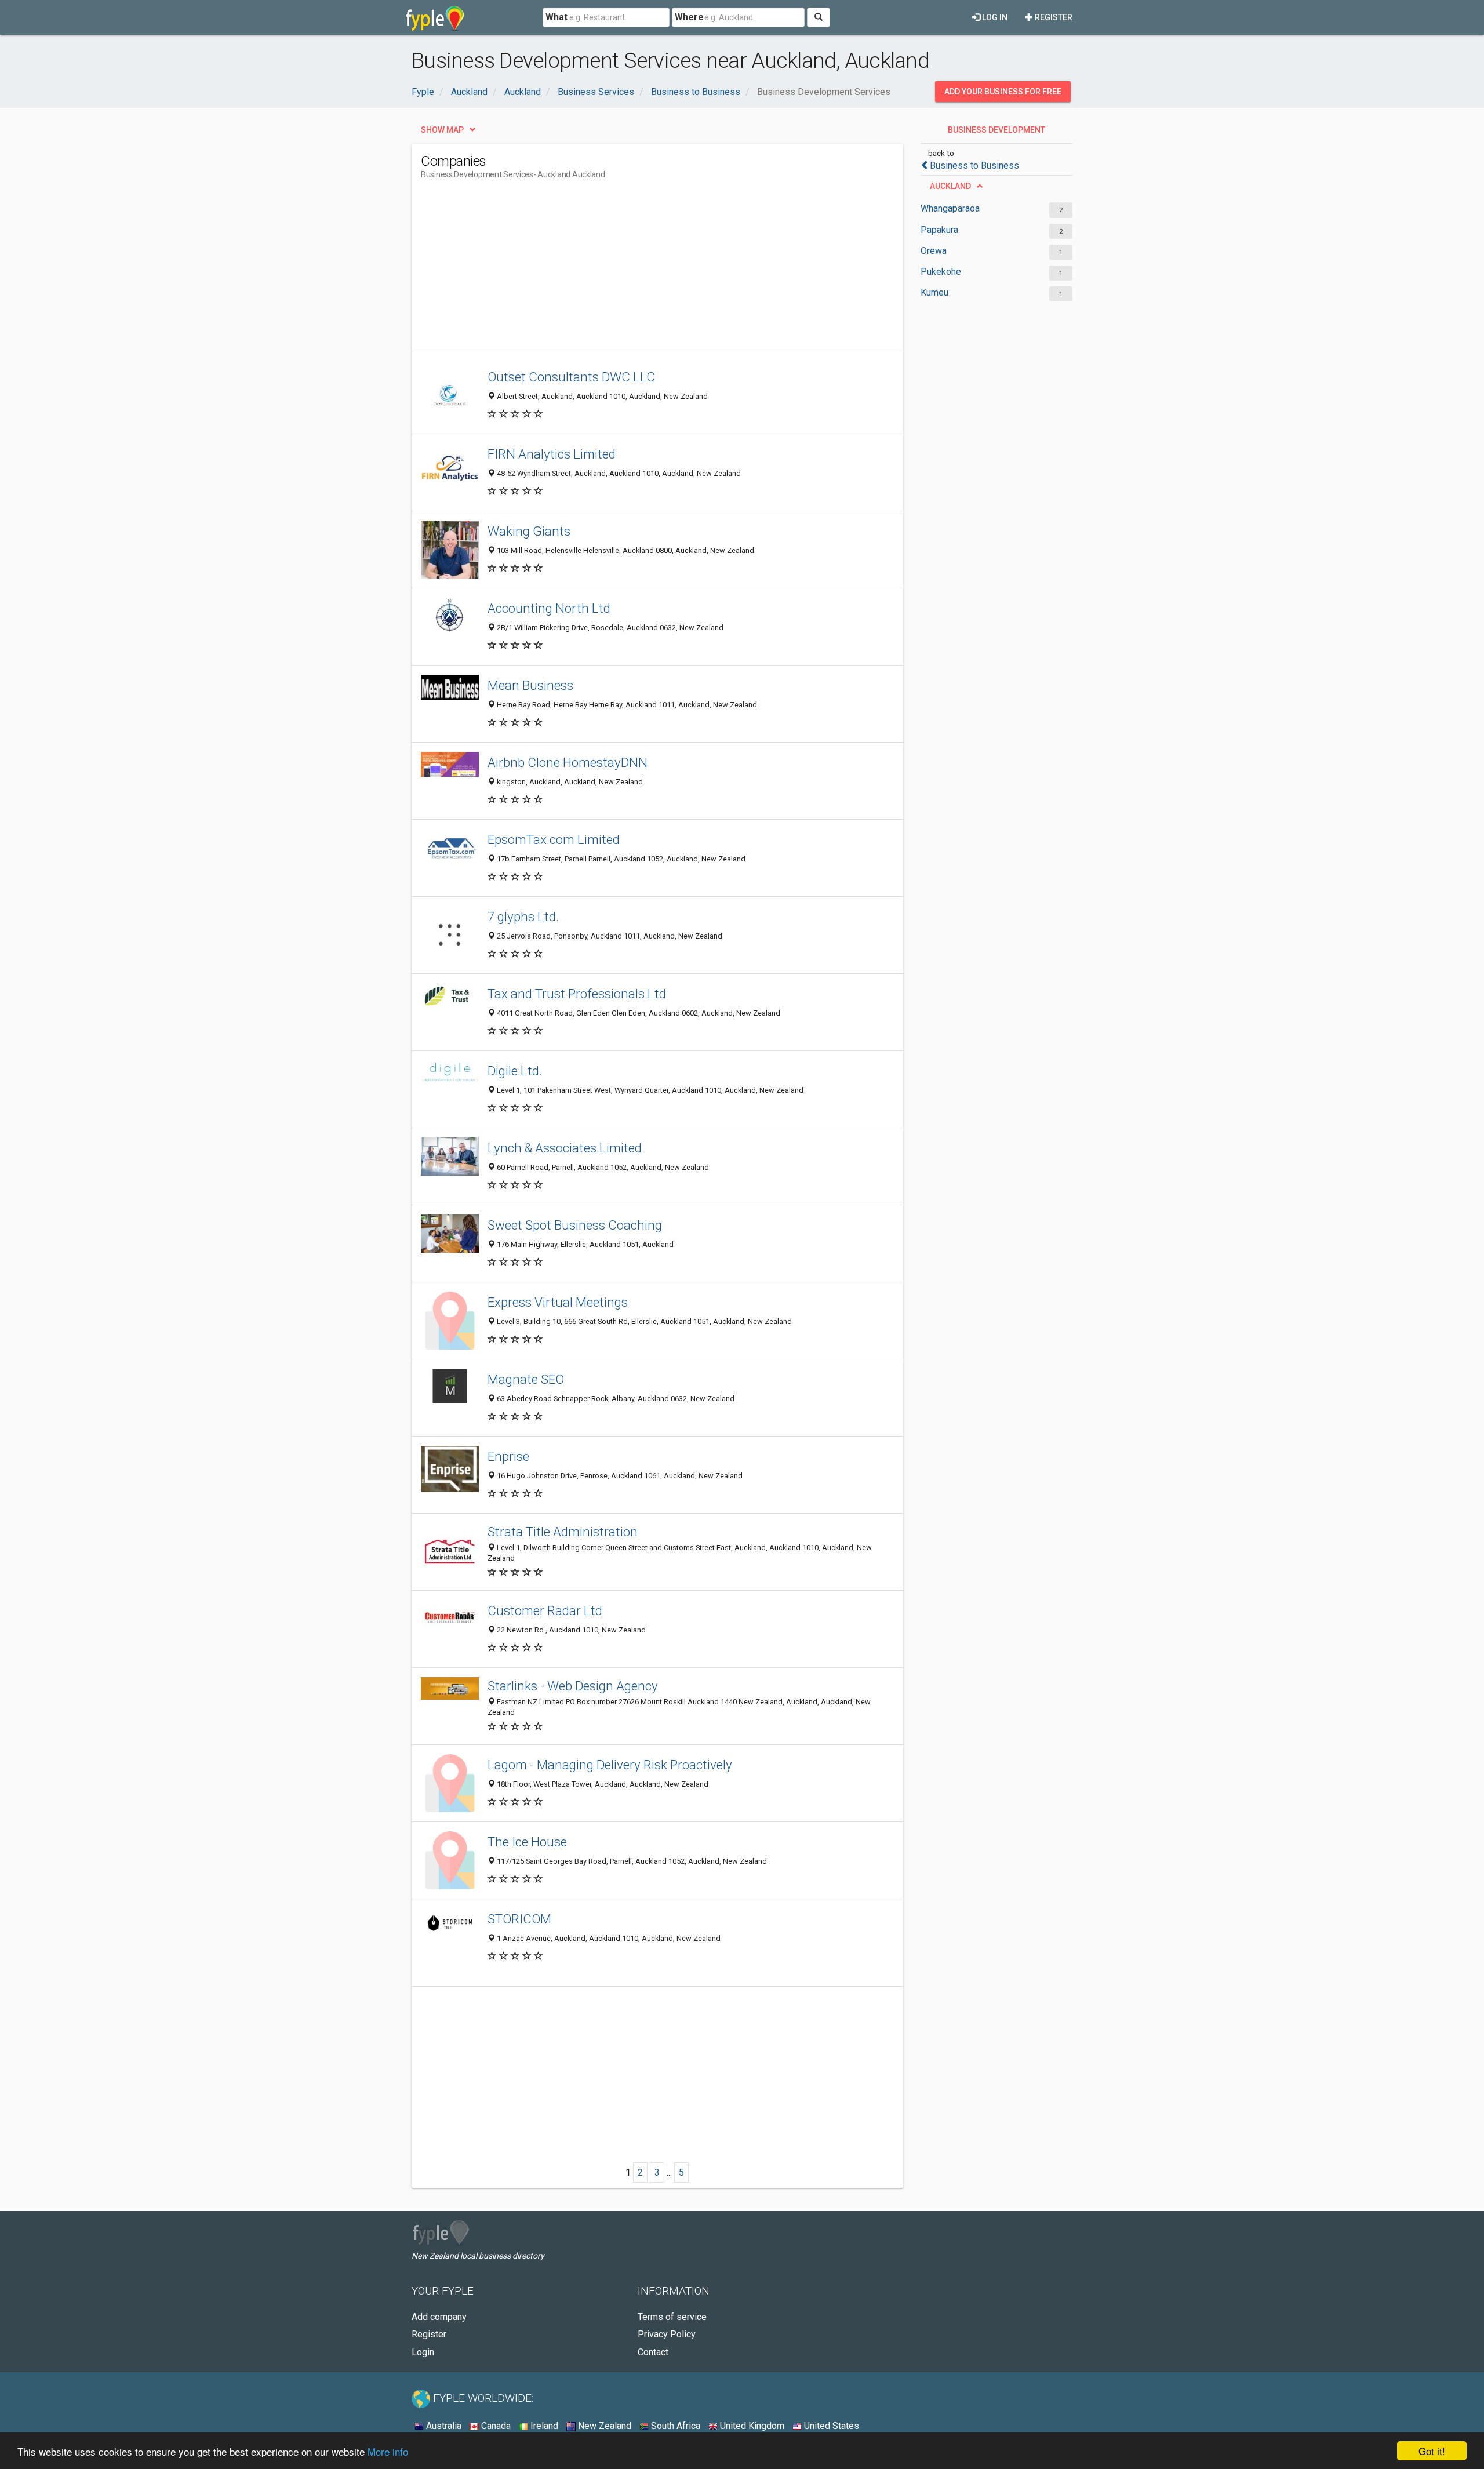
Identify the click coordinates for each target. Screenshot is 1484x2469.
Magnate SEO (526, 1379)
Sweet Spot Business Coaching (575, 1225)
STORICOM (519, 1919)
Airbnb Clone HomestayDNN (568, 762)
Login (423, 2352)
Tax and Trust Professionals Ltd (577, 994)
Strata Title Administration (563, 1532)
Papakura (939, 230)
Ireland (543, 2426)
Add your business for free (1003, 92)
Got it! (1432, 2451)
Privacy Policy (667, 2334)
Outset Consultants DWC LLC (571, 377)
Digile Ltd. (515, 1071)
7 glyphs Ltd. (523, 917)
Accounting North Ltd (549, 608)
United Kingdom (751, 2426)
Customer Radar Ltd (545, 1610)
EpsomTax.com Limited (554, 839)
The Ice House (527, 1842)
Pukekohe (941, 272)
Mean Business (530, 685)
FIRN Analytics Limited (552, 454)
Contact (653, 2352)
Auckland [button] (950, 186)
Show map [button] (442, 130)
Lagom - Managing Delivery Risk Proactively (610, 1765)
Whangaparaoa (950, 208)
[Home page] (435, 17)
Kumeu (934, 292)
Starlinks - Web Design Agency (573, 1686)
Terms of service (672, 2317)
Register (1053, 17)
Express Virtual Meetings (558, 1302)
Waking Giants (529, 531)
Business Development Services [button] (996, 133)
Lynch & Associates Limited (565, 1148)
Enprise (508, 1456)
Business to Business (974, 166)
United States (830, 2426)
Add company (439, 2317)
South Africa (674, 2426)
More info (388, 2451)
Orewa (934, 251)
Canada (495, 2426)
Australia (443, 2426)
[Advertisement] (632, 271)
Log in (994, 17)
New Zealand (603, 2426)
